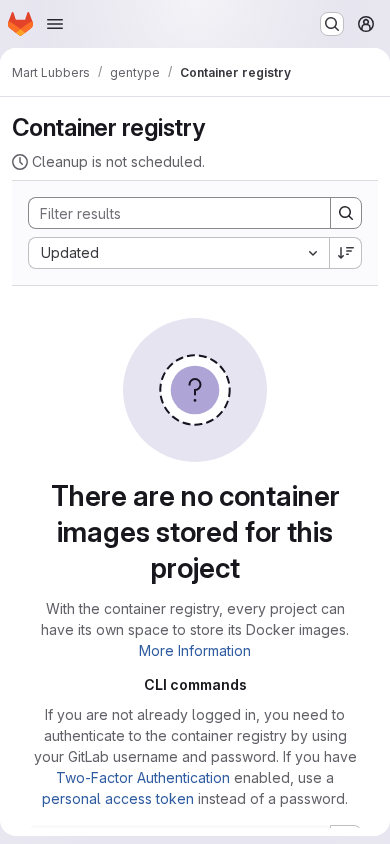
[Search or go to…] (332, 24)
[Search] (346, 213)
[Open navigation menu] (55, 24)
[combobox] (178, 253)
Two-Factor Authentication (143, 777)
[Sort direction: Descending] (346, 253)
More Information (195, 650)
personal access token (118, 798)
